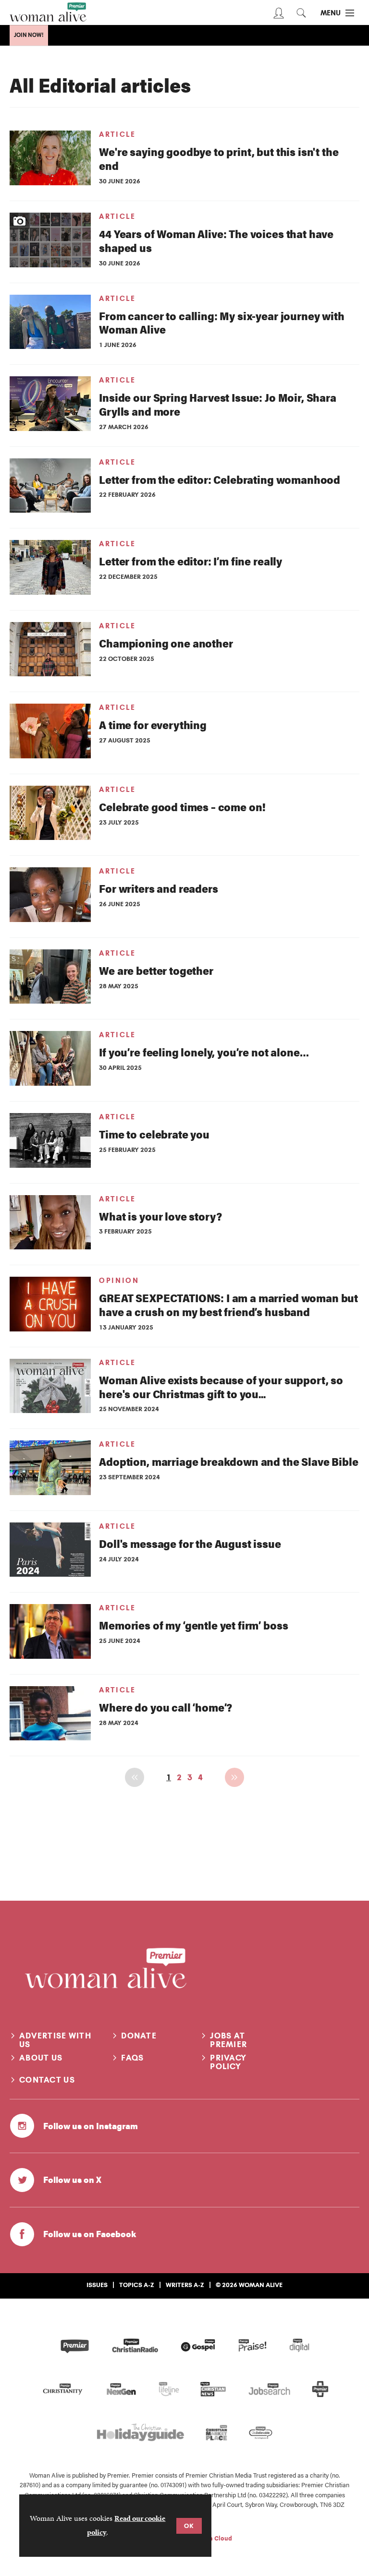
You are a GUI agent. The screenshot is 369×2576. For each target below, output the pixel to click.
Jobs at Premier (228, 2040)
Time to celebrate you (154, 1134)
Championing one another (166, 643)
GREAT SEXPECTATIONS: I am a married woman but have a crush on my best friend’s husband (228, 1305)
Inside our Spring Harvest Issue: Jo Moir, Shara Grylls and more (217, 404)
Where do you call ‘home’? (166, 1707)
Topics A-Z (137, 2285)
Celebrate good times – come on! (182, 807)
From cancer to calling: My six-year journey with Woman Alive (221, 323)
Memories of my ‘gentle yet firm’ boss (193, 1625)
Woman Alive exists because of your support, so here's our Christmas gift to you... (221, 1387)
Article (117, 134)
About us (41, 2058)
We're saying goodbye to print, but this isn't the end (219, 158)
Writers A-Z (185, 2285)
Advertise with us (55, 2040)
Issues (97, 2285)
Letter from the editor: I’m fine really (191, 561)
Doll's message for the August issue (190, 1543)
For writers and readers (158, 888)
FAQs (132, 2058)
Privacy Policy (228, 2062)
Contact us (47, 2080)
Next (234, 1777)
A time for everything (153, 725)
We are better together (156, 970)
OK (189, 2526)
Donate (139, 2036)
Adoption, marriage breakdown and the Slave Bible (228, 1461)
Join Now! (29, 35)
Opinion (119, 1281)
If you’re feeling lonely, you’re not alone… (204, 1052)
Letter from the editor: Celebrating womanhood (220, 479)
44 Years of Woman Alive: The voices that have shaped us (216, 240)
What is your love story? (160, 1216)
